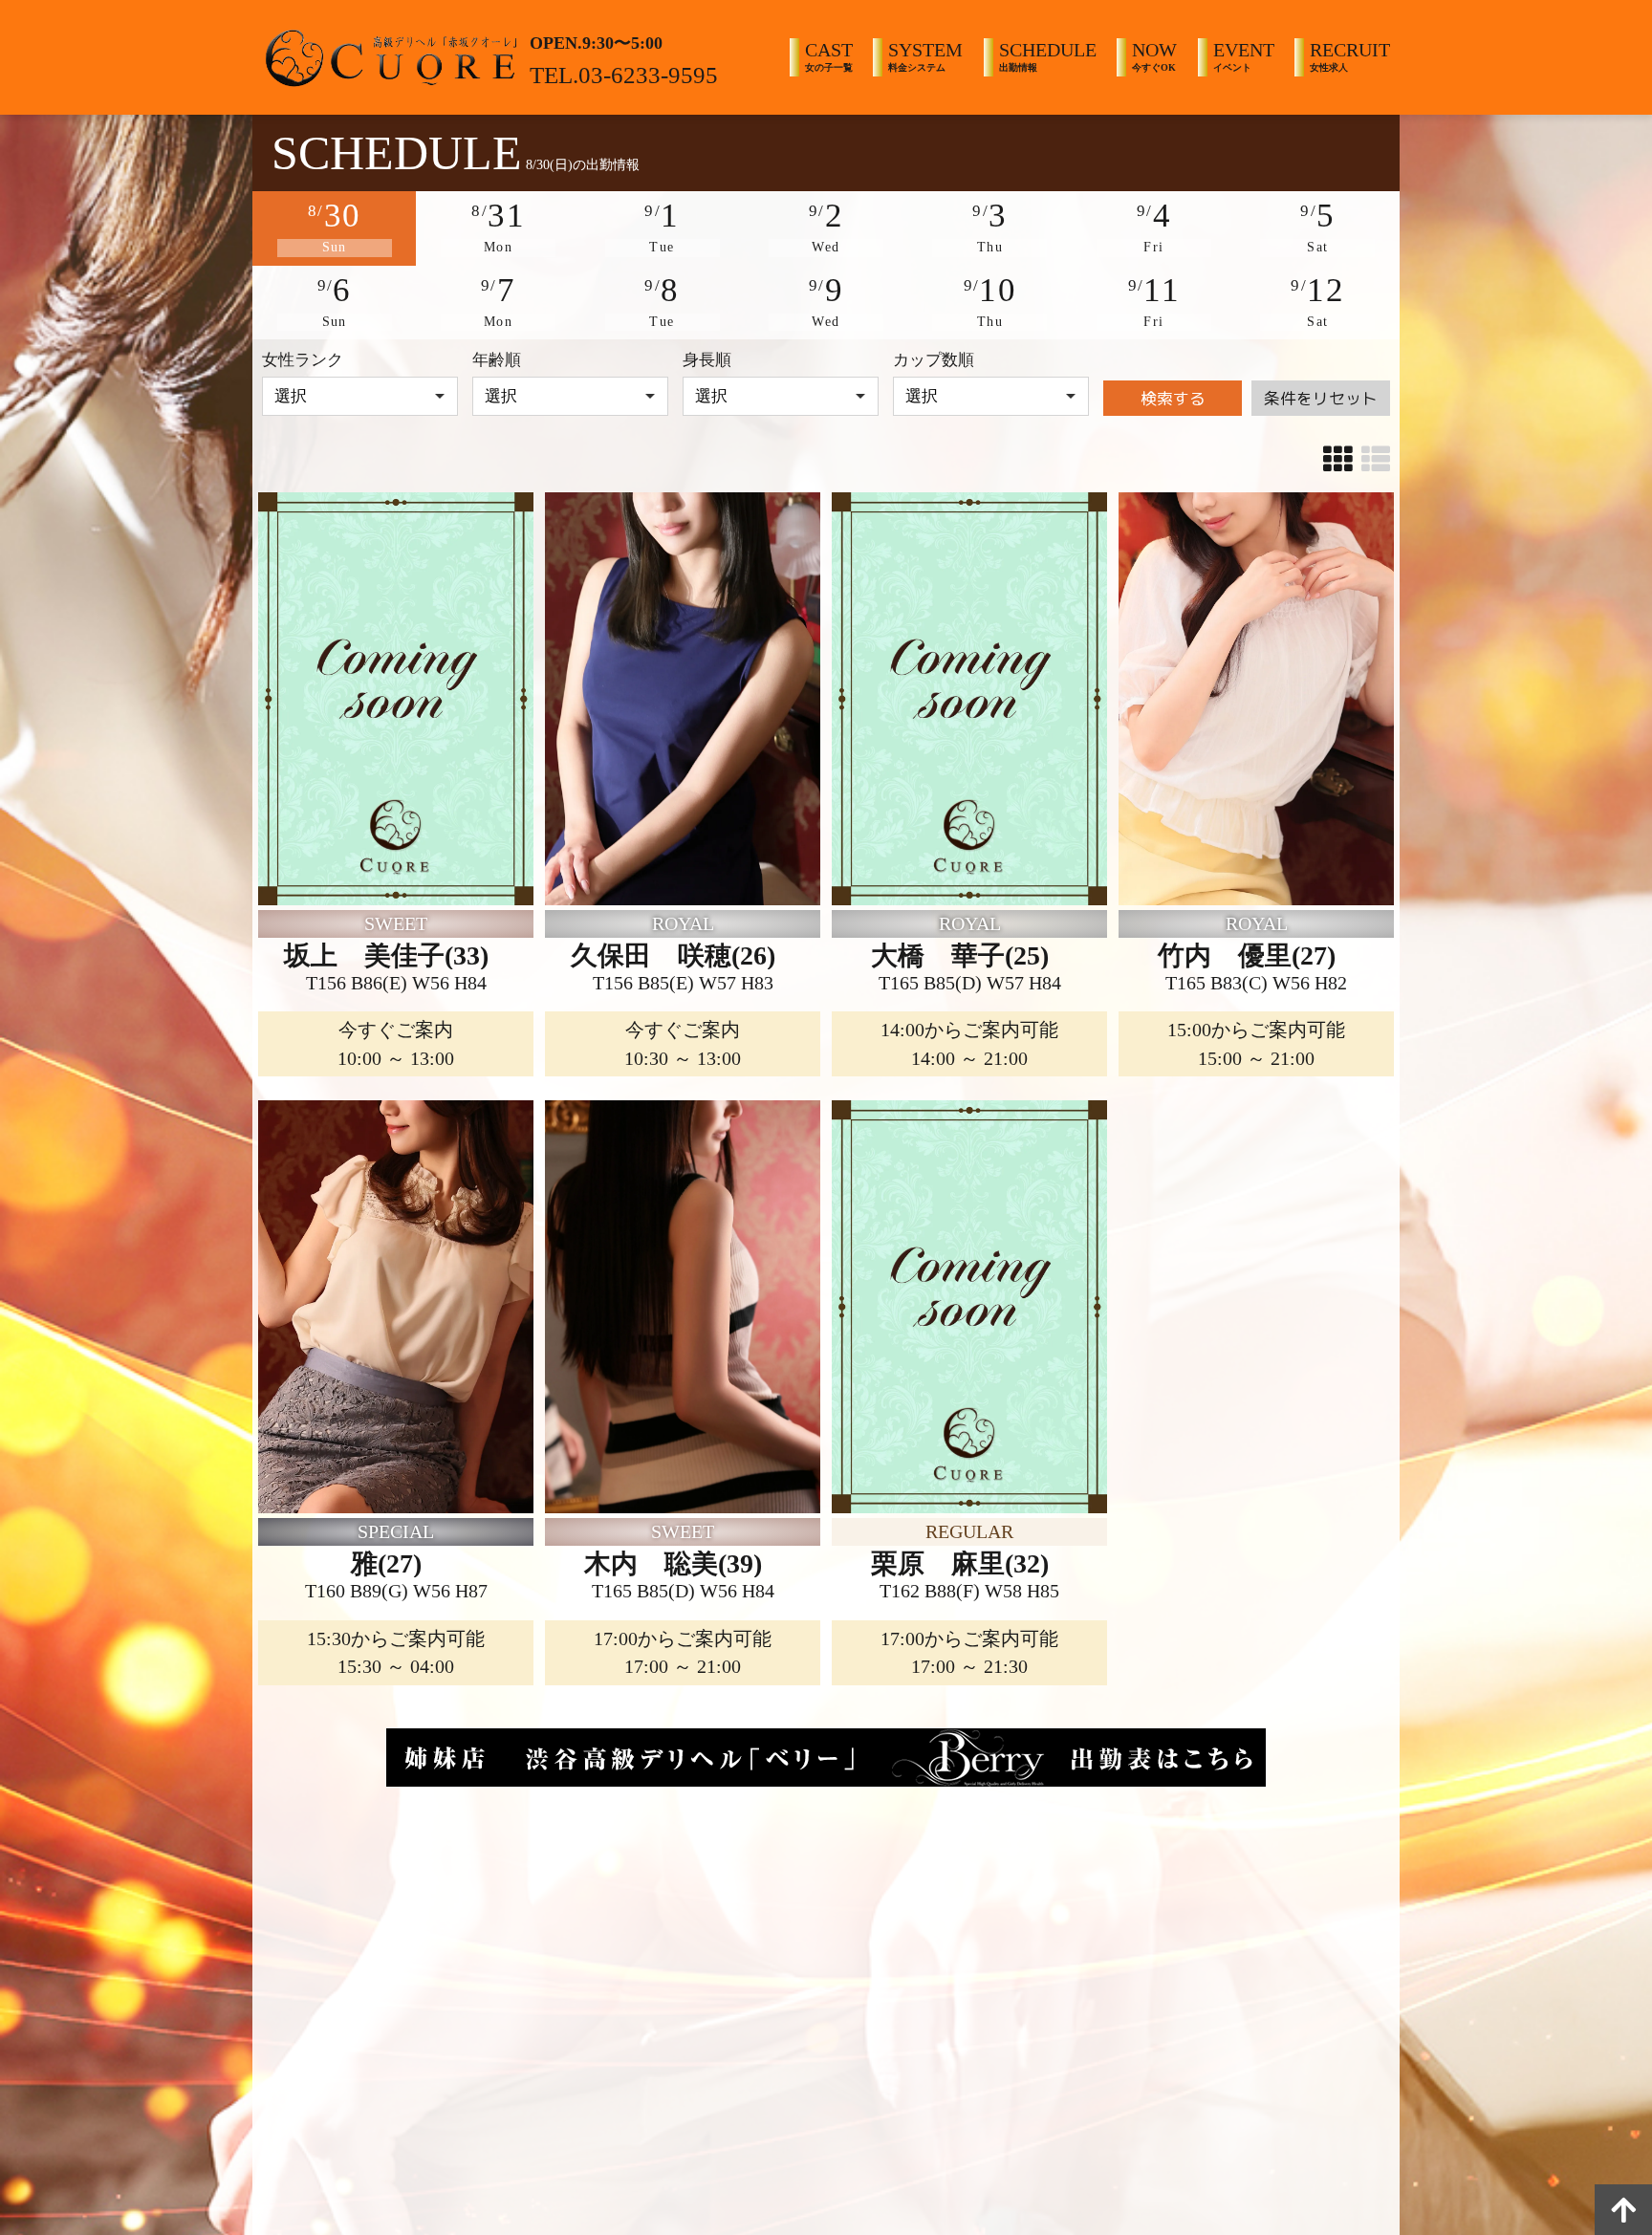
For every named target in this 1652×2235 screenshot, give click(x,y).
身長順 (707, 360)
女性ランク (303, 360)
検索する (1173, 398)
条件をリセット (1321, 398)
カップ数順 (934, 360)
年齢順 (497, 360)
